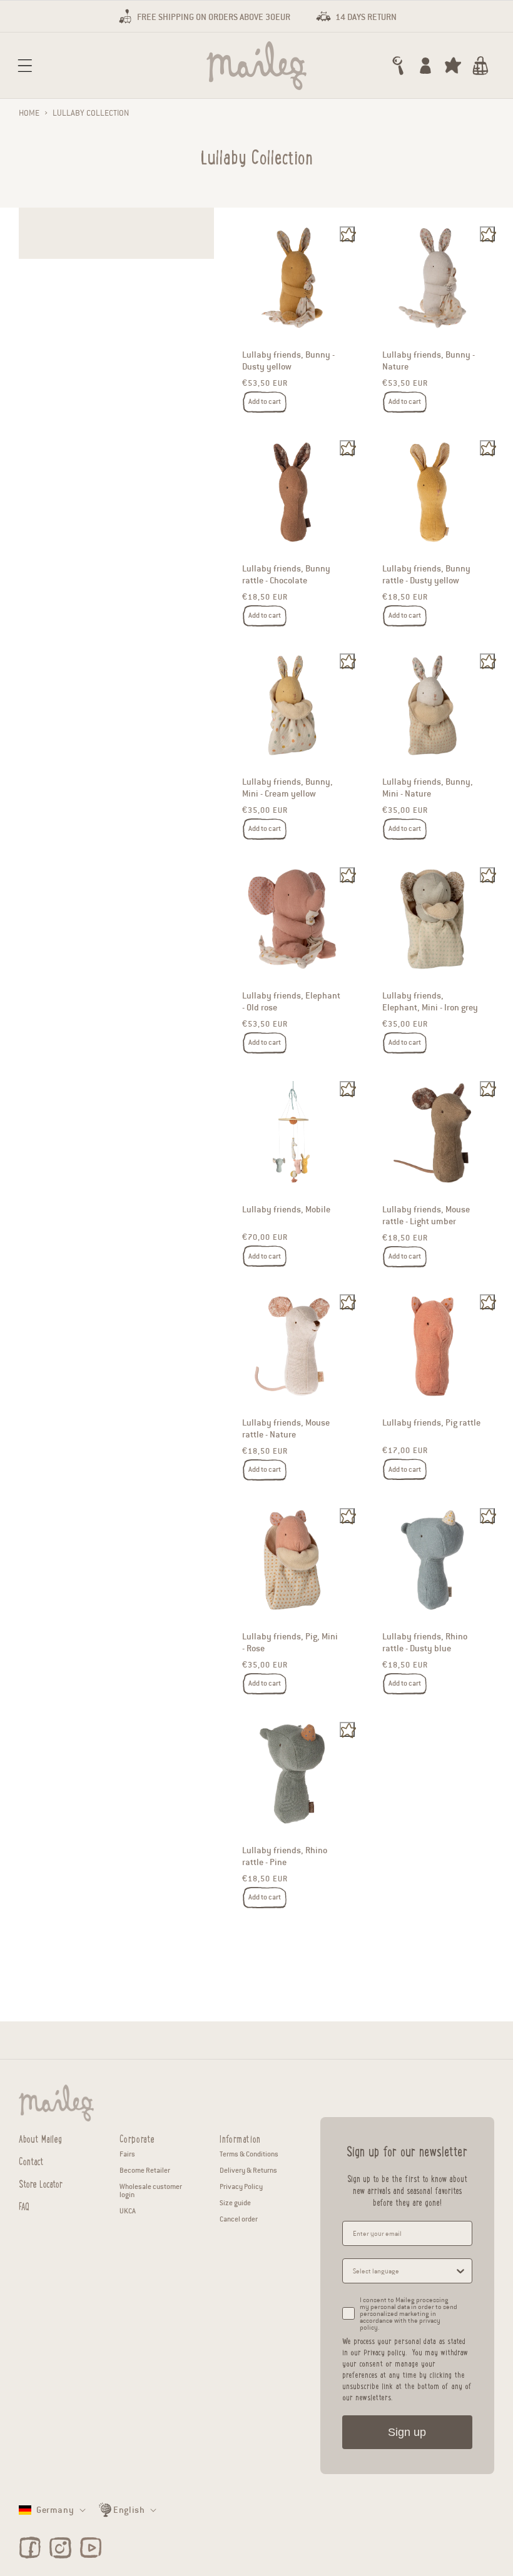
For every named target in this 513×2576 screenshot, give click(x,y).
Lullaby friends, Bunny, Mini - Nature (428, 788)
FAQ (24, 2205)
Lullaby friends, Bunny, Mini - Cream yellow (287, 788)
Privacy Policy (241, 2186)
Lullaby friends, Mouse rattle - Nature (286, 1429)
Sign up (407, 2432)
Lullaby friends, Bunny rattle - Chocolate (286, 575)
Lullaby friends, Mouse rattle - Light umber (426, 1215)
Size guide (235, 2203)
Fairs (127, 2154)
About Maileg (40, 2138)
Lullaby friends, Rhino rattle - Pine (285, 1856)
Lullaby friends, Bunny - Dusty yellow (288, 361)
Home (29, 113)
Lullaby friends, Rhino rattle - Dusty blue (425, 1643)
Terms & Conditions (249, 2154)
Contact (31, 2160)
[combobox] (404, 2271)
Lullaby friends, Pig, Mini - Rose (290, 1643)
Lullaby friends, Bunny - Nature (429, 361)
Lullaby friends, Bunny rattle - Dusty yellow (426, 575)
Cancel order (239, 2219)
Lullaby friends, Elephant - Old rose (291, 1002)
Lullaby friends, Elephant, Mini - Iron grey (430, 1002)
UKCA (128, 2211)
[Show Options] (460, 2271)
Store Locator (41, 2182)
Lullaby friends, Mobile (286, 1210)
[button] (25, 66)
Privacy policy (384, 2352)
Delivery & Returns (248, 2170)
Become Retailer (145, 2170)
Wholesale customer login (151, 2191)
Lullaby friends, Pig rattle (431, 1423)
